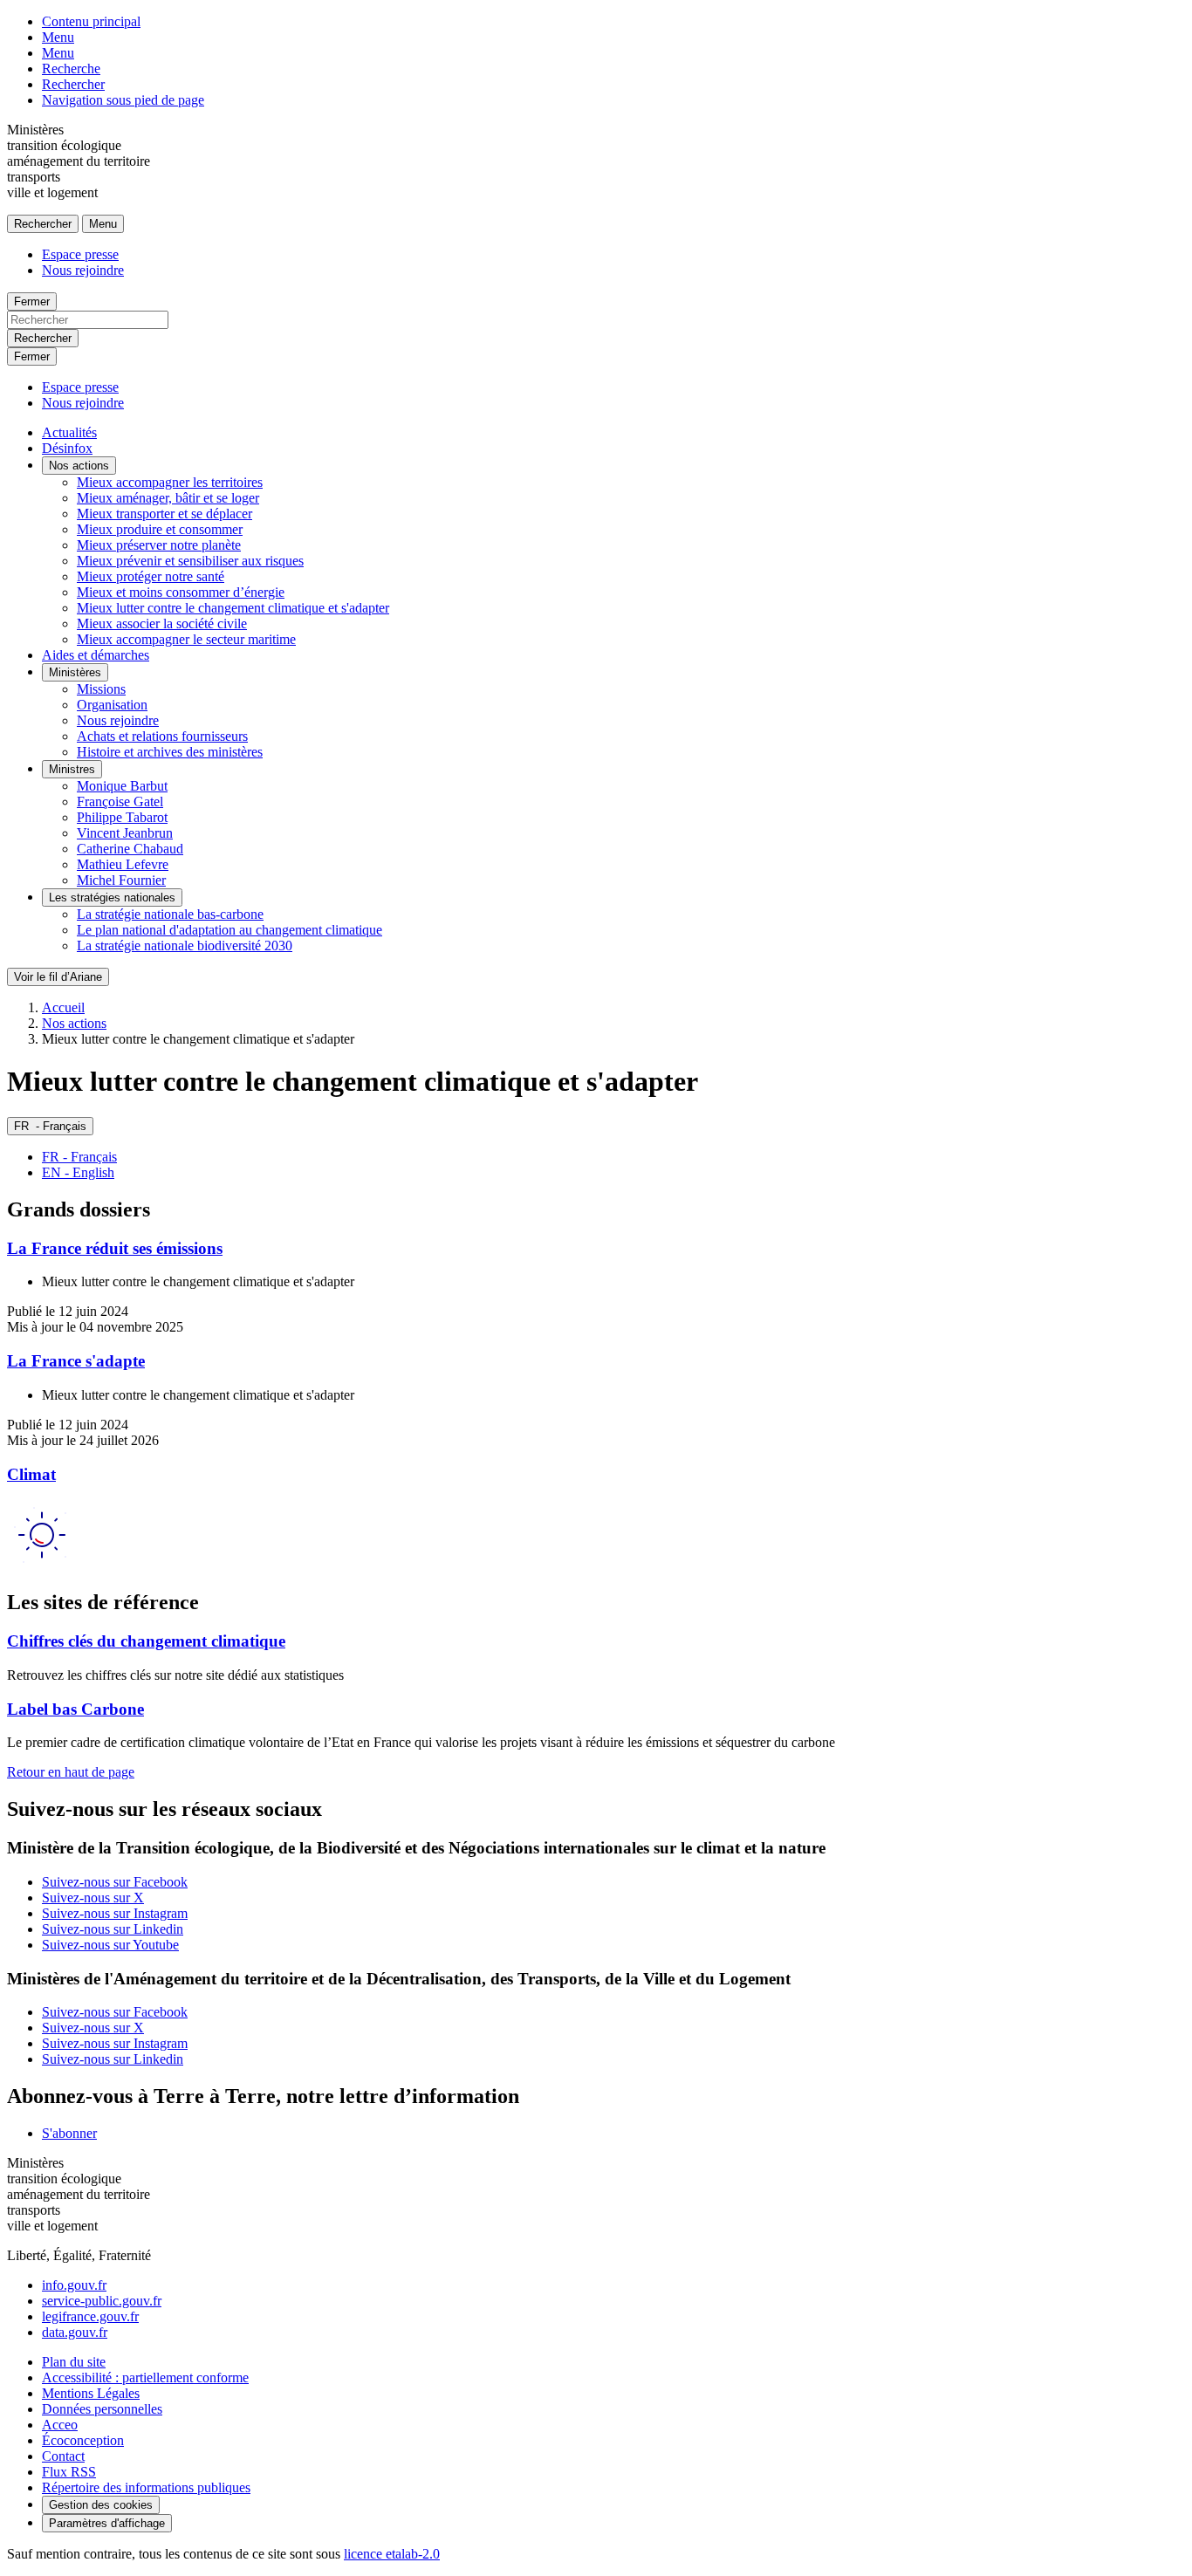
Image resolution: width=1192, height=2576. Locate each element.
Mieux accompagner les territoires (170, 482)
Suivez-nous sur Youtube (110, 1945)
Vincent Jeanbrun (125, 833)
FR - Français (79, 1157)
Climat (31, 1474)
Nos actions (79, 466)
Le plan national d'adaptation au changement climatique (229, 930)
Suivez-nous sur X (93, 1898)
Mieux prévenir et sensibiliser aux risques (190, 561)
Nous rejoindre (83, 270)
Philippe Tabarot (122, 817)
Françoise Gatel (120, 802)
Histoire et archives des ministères (170, 752)
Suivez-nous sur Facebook (115, 1882)
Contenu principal (91, 21)
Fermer (32, 301)
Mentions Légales (91, 2393)
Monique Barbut (122, 786)
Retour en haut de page (71, 1772)
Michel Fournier (121, 880)
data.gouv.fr (75, 2332)
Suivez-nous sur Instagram (115, 1913)
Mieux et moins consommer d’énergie (181, 592)
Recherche (71, 69)
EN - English (78, 1172)
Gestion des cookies (101, 2505)
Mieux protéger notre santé (151, 576)
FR (50, 1126)
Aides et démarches (96, 655)
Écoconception (83, 2440)
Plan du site (74, 2362)
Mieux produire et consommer (160, 529)
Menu (58, 37)
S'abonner (69, 2133)
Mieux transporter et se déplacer (164, 514)
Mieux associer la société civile (162, 623)
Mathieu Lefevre (123, 864)
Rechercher (73, 84)
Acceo (60, 2425)
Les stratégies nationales (112, 897)
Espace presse (80, 254)
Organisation (112, 705)
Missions (101, 689)
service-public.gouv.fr (102, 2301)
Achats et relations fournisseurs (162, 736)
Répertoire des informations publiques (146, 2487)
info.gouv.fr (74, 2285)
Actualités (69, 432)
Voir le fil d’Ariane (58, 977)
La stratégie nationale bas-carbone (170, 914)
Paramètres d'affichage (107, 2523)
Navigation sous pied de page (123, 100)
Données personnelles (102, 2409)
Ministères (75, 672)
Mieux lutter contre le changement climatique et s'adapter (233, 608)
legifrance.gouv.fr (90, 2316)
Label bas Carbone (75, 1709)
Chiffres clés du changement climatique (146, 1641)
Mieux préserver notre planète (159, 545)
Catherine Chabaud (130, 849)
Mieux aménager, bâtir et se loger (168, 498)
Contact (63, 2456)
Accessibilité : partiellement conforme (145, 2377)
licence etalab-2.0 (392, 2554)
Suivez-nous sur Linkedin (113, 1929)
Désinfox (67, 448)
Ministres (72, 769)
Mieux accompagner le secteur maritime (186, 639)
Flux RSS (69, 2472)
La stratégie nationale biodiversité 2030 (185, 945)
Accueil (63, 1007)
